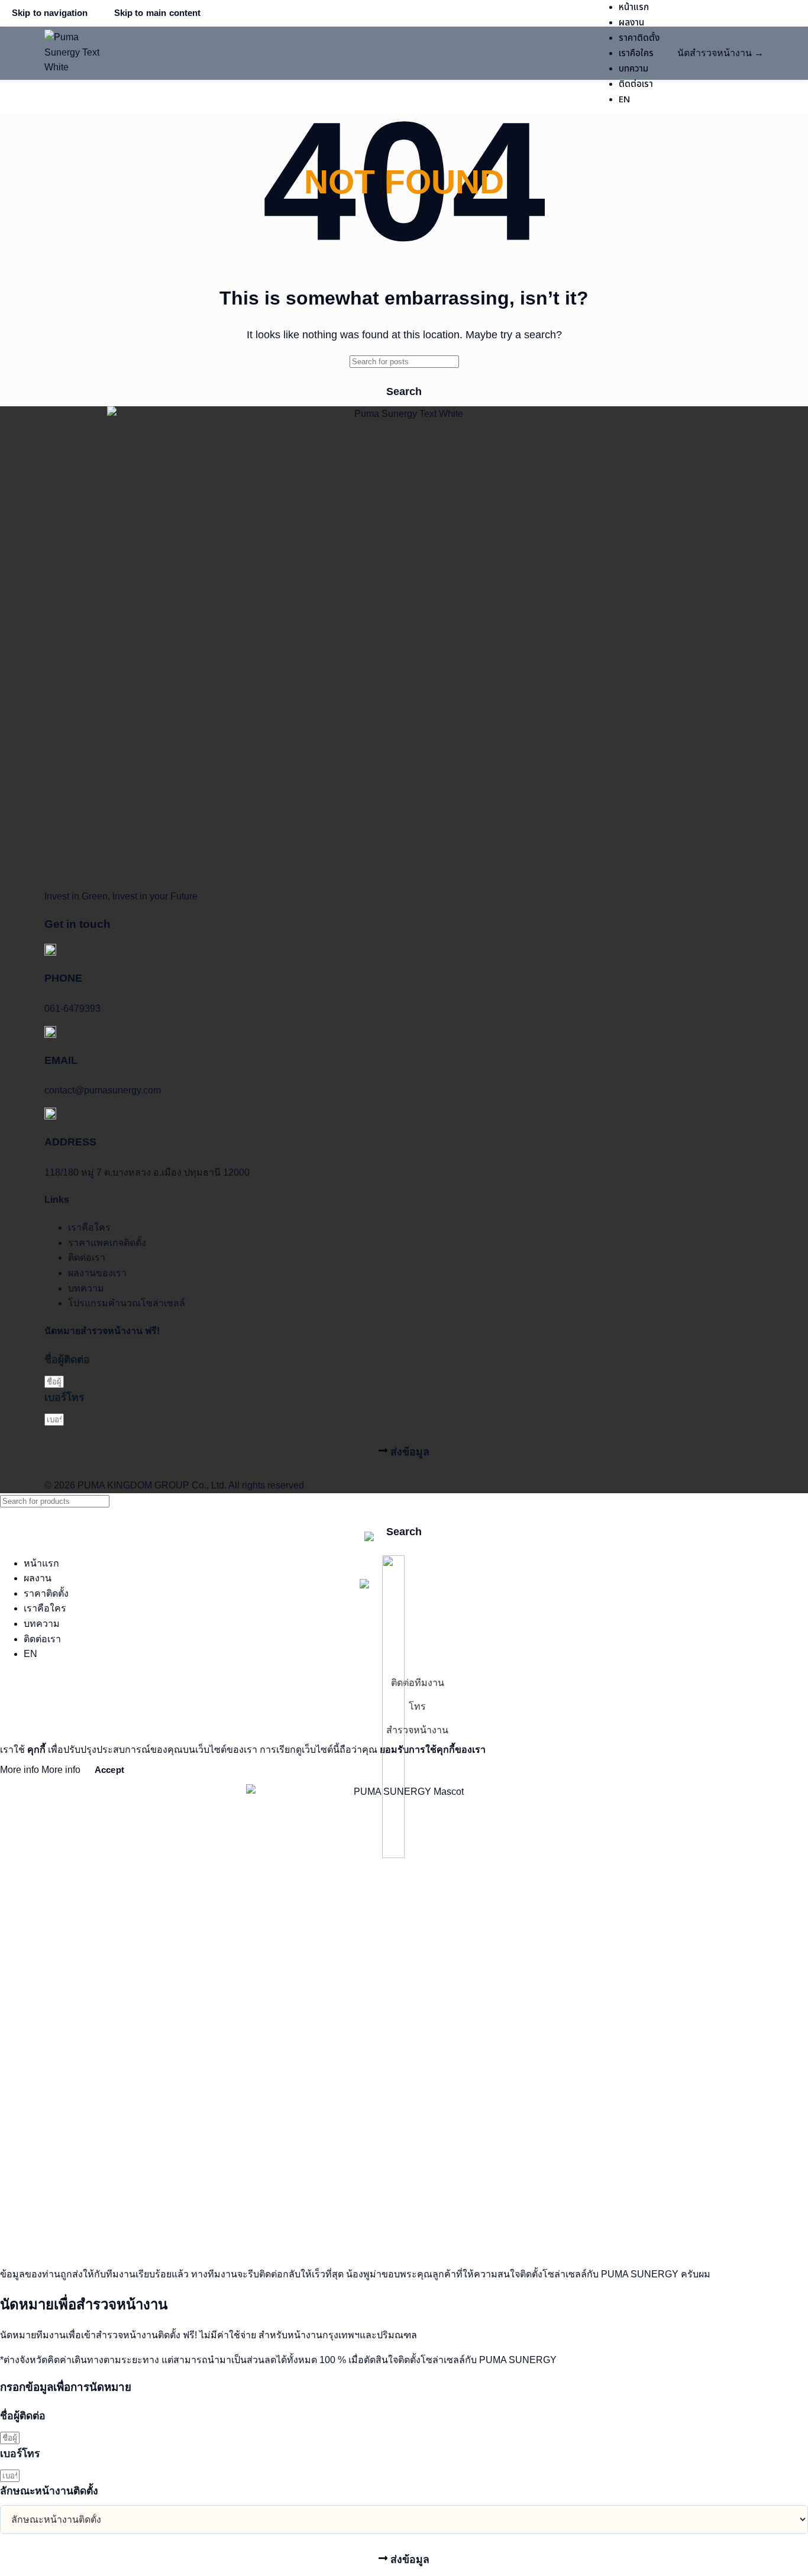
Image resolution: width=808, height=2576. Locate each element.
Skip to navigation (50, 13)
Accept (109, 1770)
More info (40, 1770)
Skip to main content (158, 13)
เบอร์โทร (64, 1397)
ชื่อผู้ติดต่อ (67, 1360)
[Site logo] (74, 53)
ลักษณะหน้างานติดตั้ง (49, 2491)
